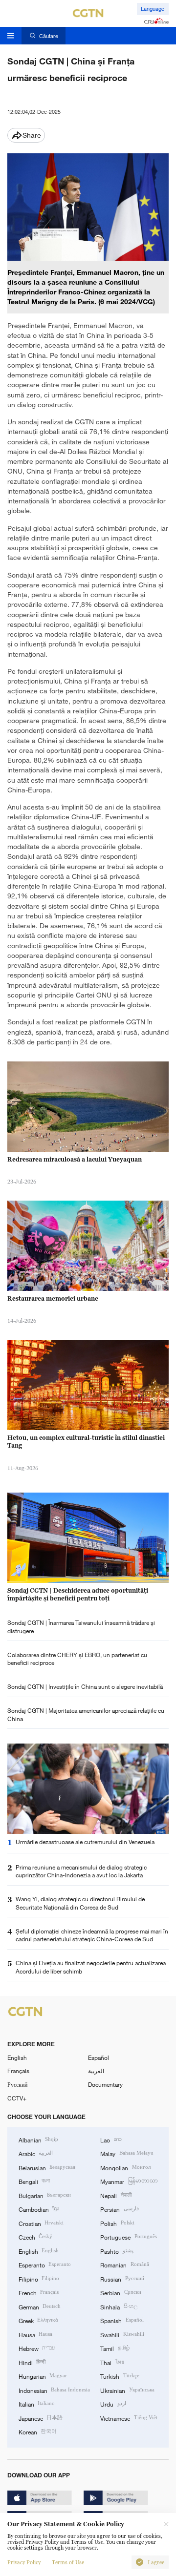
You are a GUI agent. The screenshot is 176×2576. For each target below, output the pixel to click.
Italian (37, 2404)
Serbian (121, 2292)
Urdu (113, 2404)
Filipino (39, 2279)
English (17, 2057)
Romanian (124, 2264)
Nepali (116, 2195)
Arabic (36, 2153)
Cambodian (39, 2209)
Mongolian (125, 2167)
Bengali (34, 2181)
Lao (111, 2140)
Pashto (117, 2251)
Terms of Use (68, 2562)
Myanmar (129, 2181)
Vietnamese (129, 2418)
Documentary (105, 2084)
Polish (117, 2223)
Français (18, 2071)
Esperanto (45, 2264)
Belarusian (47, 2167)
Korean (38, 2431)
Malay (127, 2153)
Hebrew (37, 2348)
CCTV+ (17, 2098)
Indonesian (54, 2390)
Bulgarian (45, 2195)
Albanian (38, 2140)
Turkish (120, 2376)
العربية (96, 2071)
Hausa (35, 2334)
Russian (122, 2279)
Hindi (32, 2362)
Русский (17, 2084)
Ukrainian (127, 2390)
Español (99, 2057)
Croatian (41, 2223)
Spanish (122, 2320)
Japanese (41, 2418)
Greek (38, 2320)
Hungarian (43, 2376)
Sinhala (119, 2306)
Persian (119, 2209)
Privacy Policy (24, 2562)
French (39, 2292)
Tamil (115, 2348)
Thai (112, 2362)
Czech (35, 2237)
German (40, 2306)
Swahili (122, 2334)
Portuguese (128, 2237)
